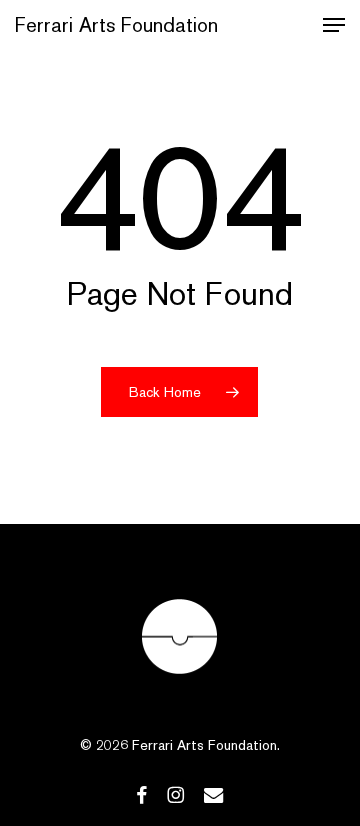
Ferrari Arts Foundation (116, 25)
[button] (334, 25)
